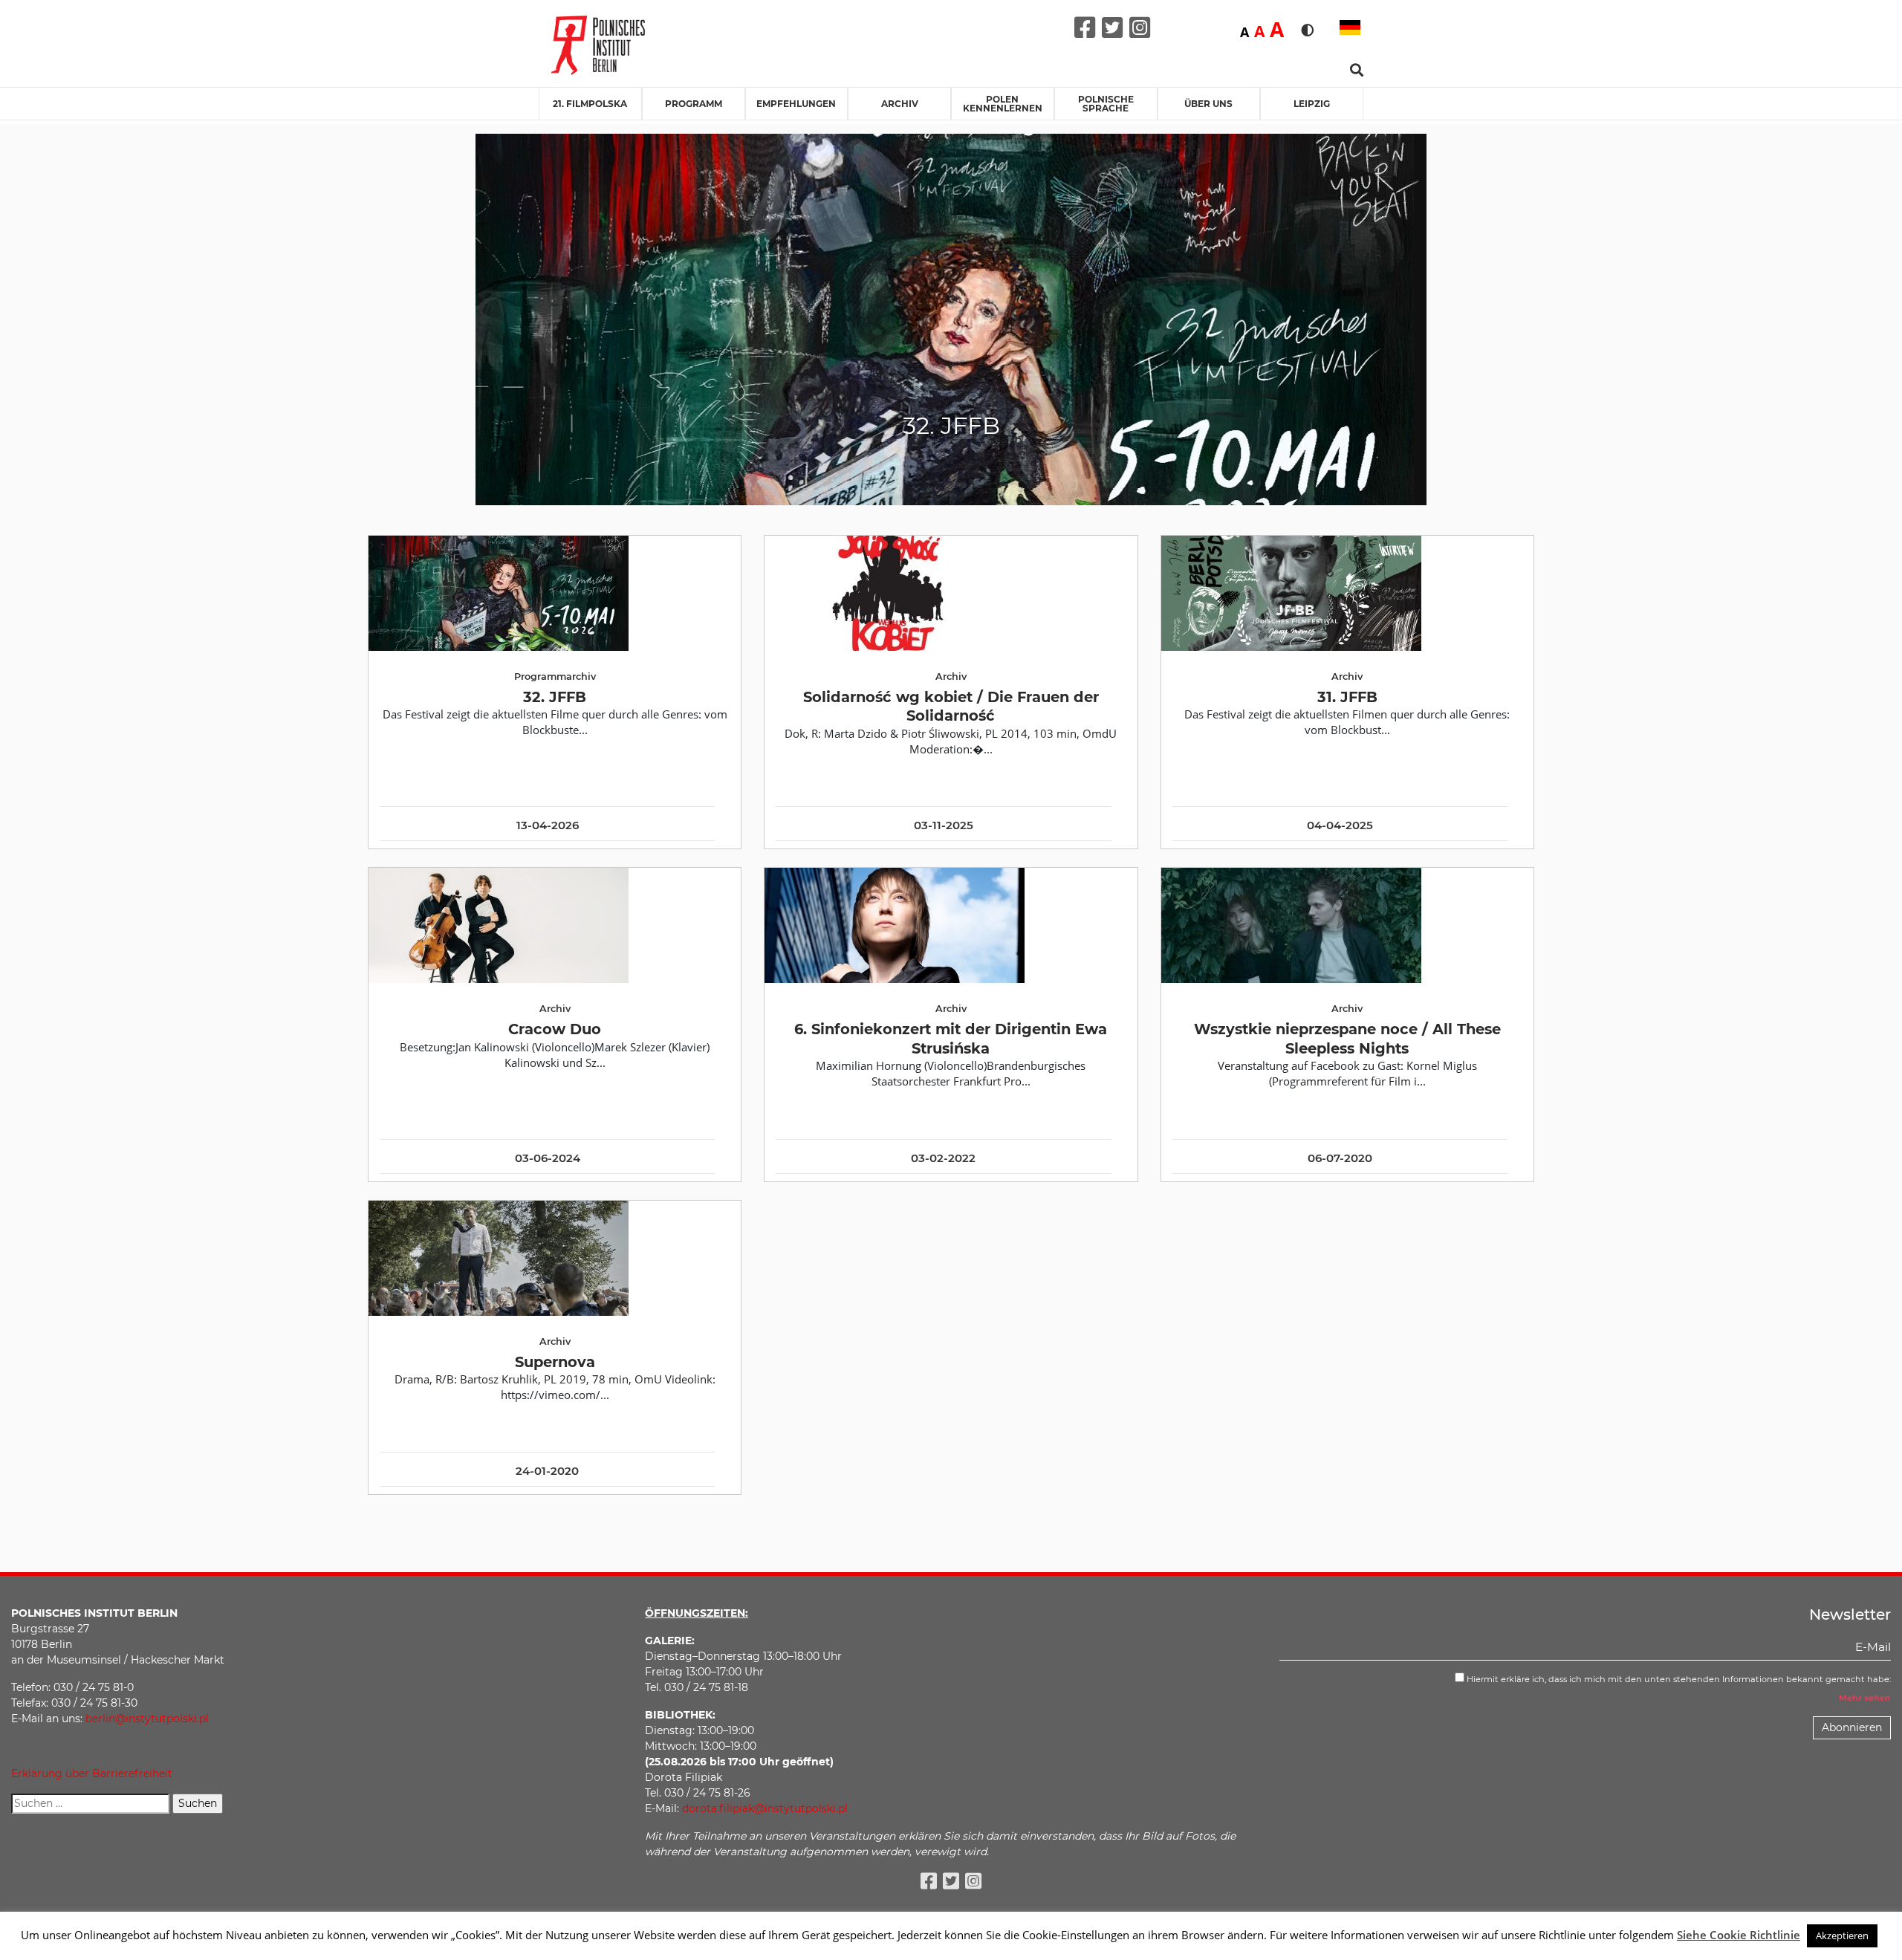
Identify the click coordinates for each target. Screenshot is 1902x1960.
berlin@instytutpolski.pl (147, 1719)
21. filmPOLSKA (590, 104)
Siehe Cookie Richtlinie (1739, 1935)
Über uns (1208, 104)
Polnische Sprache (1106, 104)
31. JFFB (1347, 697)
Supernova (555, 1362)
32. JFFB (555, 697)
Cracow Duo (555, 1029)
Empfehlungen (796, 104)
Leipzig (1312, 104)
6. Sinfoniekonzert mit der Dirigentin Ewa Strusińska (951, 1038)
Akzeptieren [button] (1842, 1935)
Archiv (900, 104)
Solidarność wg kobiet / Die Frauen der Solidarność (951, 706)
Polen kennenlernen (1003, 104)
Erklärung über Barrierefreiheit (92, 1774)
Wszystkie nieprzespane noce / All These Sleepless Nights (1347, 1038)
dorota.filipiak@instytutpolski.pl (765, 1808)
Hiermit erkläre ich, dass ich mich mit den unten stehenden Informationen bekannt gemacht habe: (1678, 1679)
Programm (694, 104)
